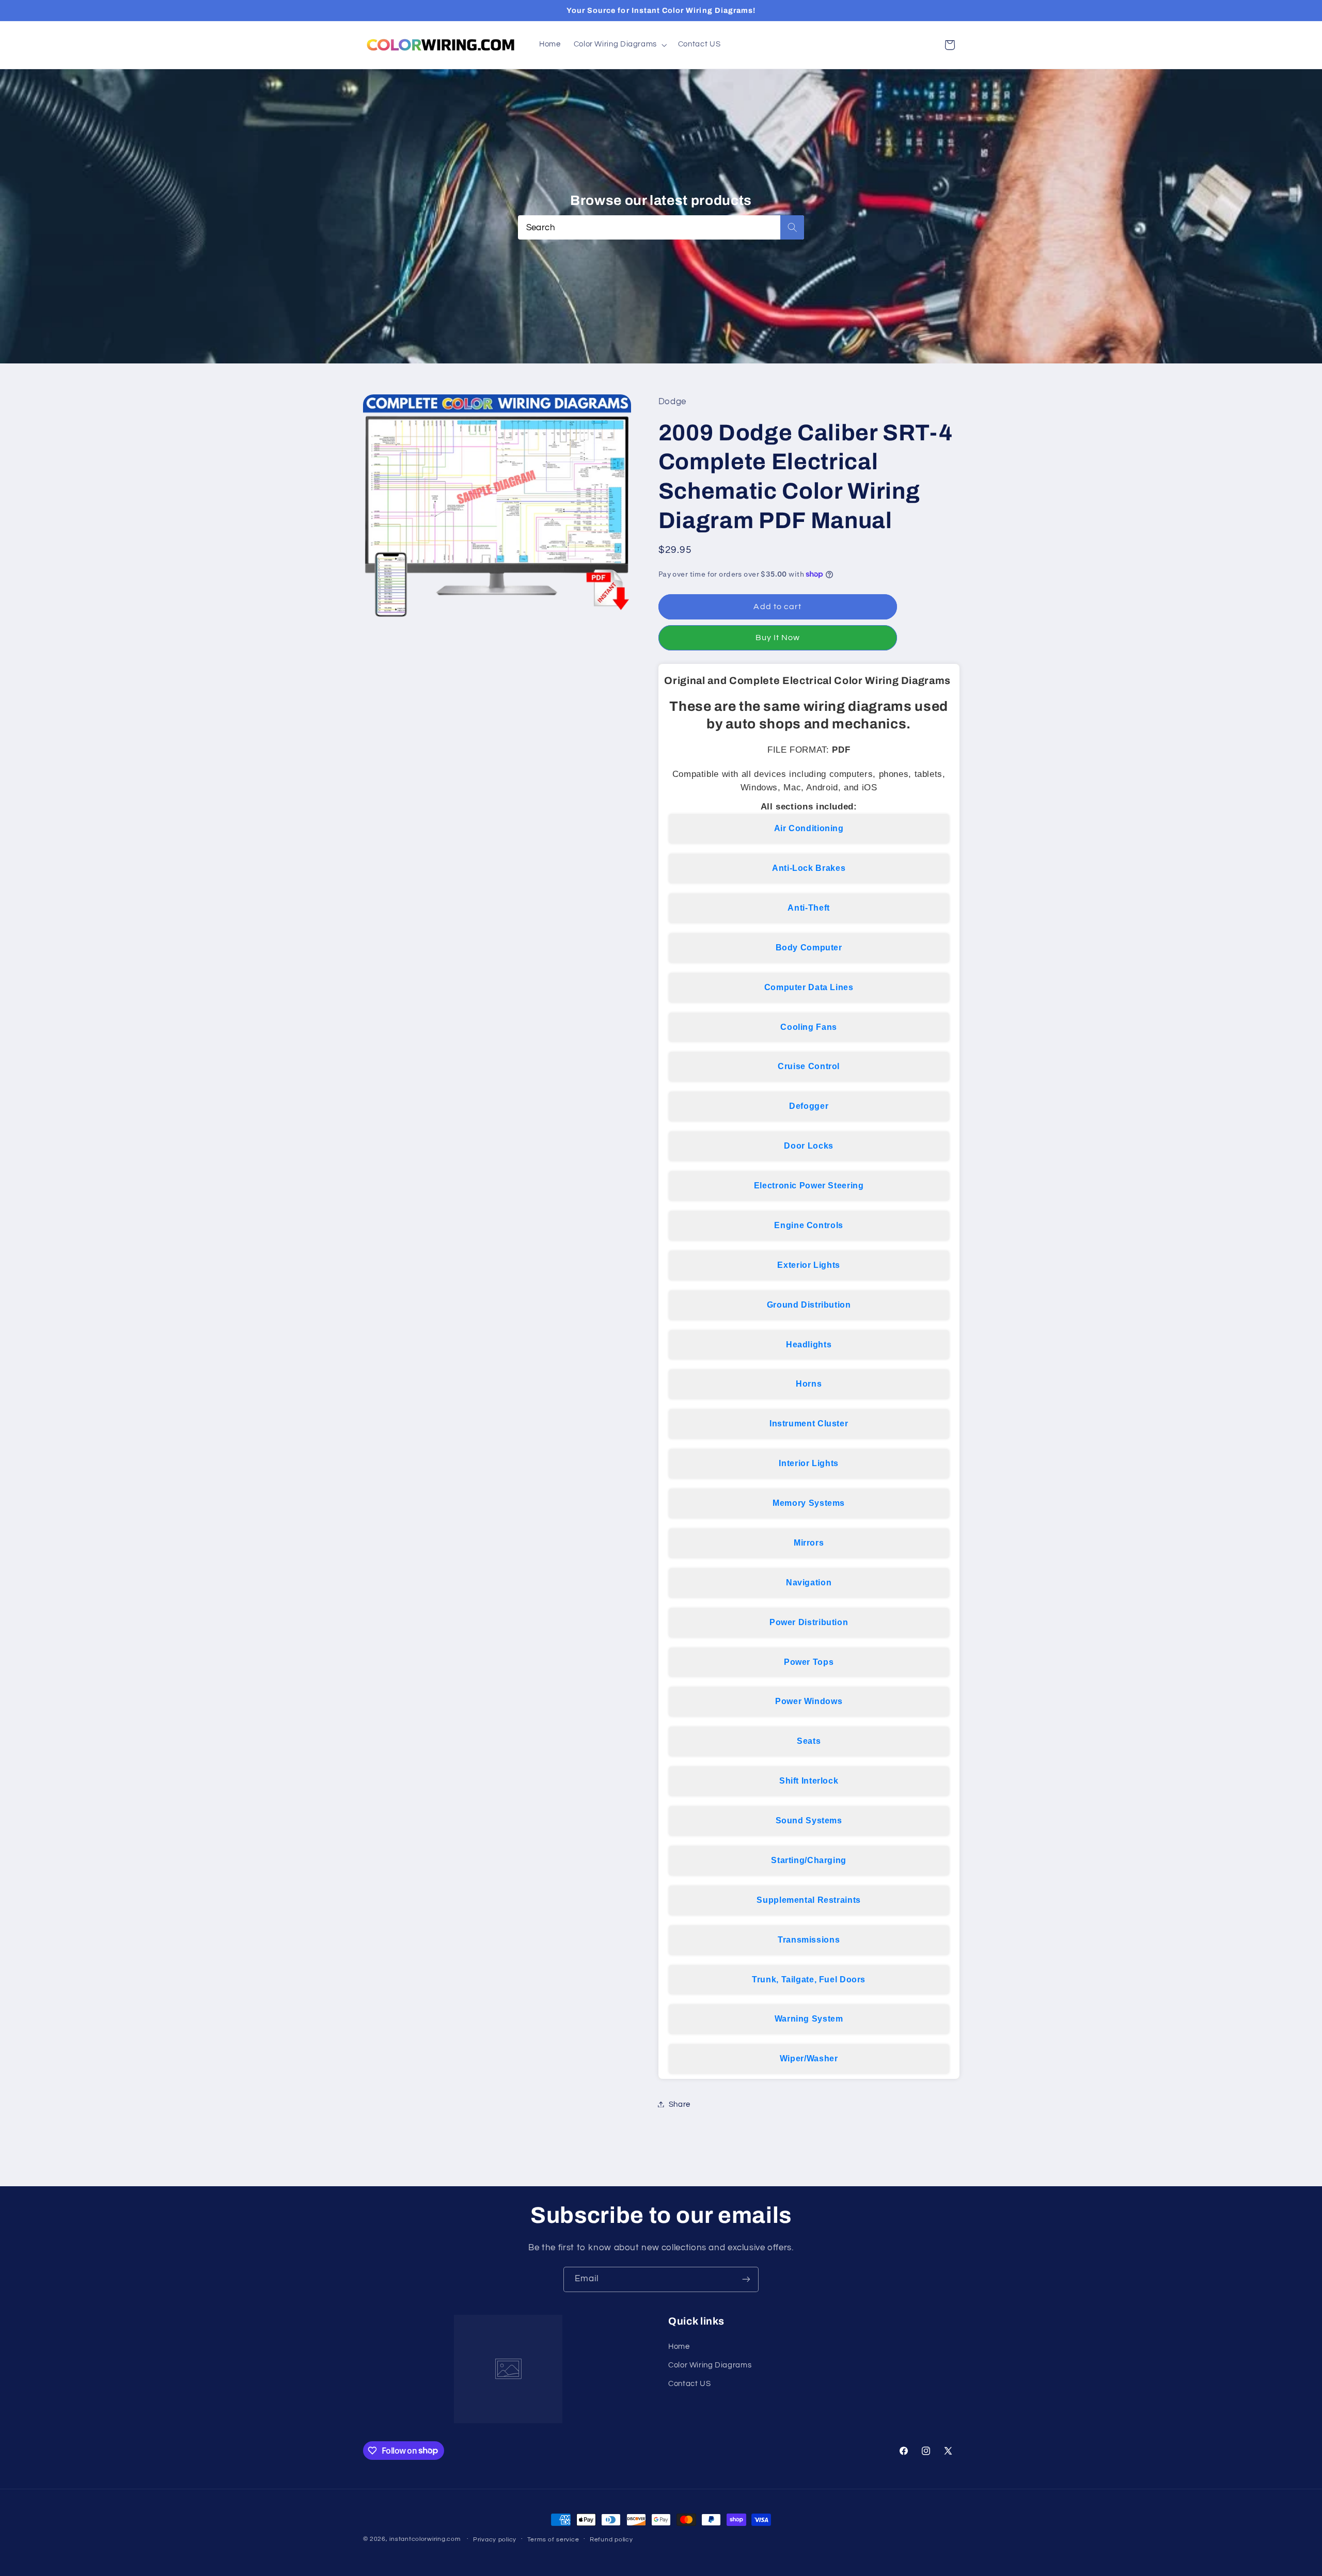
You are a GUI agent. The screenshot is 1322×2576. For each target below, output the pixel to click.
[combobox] (661, 227)
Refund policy (611, 2540)
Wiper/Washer (809, 2058)
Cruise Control (809, 1066)
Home (679, 2347)
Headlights (809, 1344)
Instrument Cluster (809, 1424)
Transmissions (809, 1939)
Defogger (809, 1106)
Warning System (809, 2019)
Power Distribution (809, 1622)
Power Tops (809, 1661)
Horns (809, 1384)
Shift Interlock (809, 1780)
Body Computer (809, 947)
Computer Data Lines (809, 987)
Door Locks (808, 1145)
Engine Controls (808, 1225)
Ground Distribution (809, 1304)
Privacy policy (495, 2540)
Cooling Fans (809, 1027)
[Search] (792, 227)
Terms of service (553, 2540)
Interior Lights (808, 1463)
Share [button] (680, 2104)
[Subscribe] (746, 2279)
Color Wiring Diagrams (710, 2365)
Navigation (809, 1582)
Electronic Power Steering (809, 1185)
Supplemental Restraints (809, 1899)
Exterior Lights (808, 1265)
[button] (619, 45)
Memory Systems (809, 1502)
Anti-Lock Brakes (809, 868)
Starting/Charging (809, 1860)
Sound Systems (809, 1820)
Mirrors (809, 1542)
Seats (809, 1741)
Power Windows (809, 1701)
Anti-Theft (808, 907)
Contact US (689, 2384)
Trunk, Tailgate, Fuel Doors (809, 1979)
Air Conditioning (809, 828)
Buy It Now (778, 637)
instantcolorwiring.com (425, 2539)
